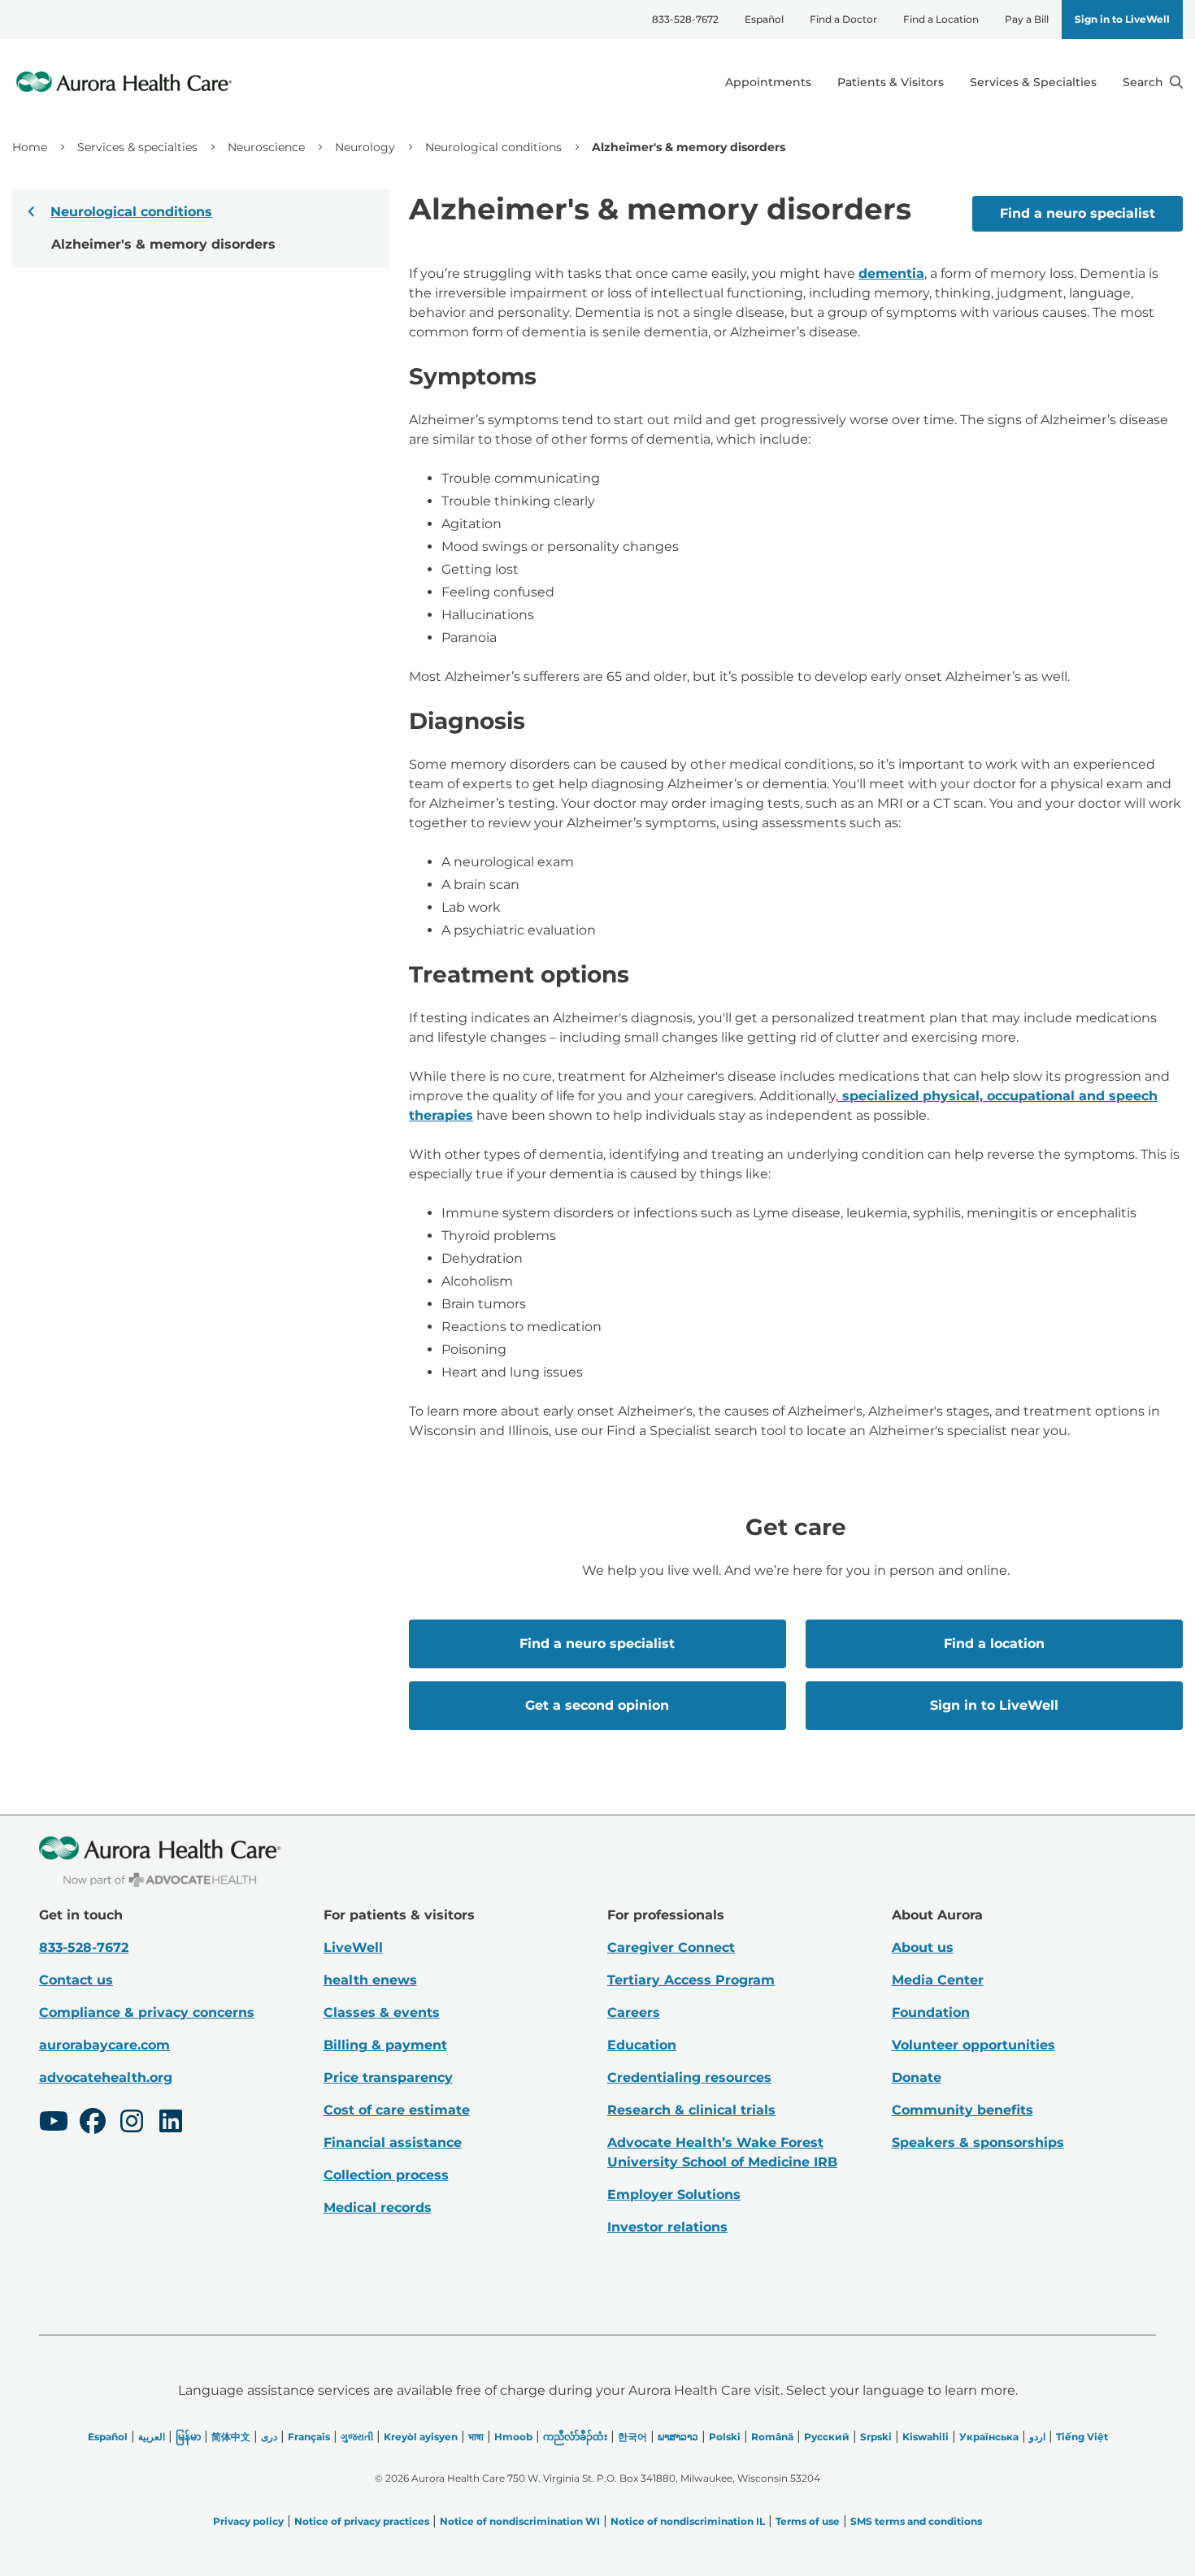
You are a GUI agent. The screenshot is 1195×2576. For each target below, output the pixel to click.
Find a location (994, 1644)
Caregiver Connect (671, 1947)
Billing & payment (385, 2045)
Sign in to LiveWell (1122, 19)
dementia (891, 273)
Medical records (378, 2207)
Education (642, 2045)
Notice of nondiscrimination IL (688, 2521)
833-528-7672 (685, 19)
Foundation (931, 2012)
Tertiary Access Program (691, 1980)
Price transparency (388, 2077)
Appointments (768, 82)
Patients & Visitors (891, 82)
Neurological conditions (493, 147)
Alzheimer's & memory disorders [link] (689, 147)
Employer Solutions (674, 2194)
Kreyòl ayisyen (421, 2437)
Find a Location (941, 19)
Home (30, 147)
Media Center (938, 1980)
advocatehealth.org (106, 2077)
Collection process (386, 2175)
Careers (634, 2012)
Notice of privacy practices (362, 2521)
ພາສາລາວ (678, 2437)
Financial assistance (393, 2142)
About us (923, 1947)
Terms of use (808, 2521)
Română (772, 2437)
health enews (370, 1980)
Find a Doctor (843, 19)
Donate (917, 2077)
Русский (827, 2437)
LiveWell (353, 1947)
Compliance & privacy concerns (147, 2012)
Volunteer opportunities (973, 2045)
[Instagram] (132, 2123)
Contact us (76, 1980)
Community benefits (963, 2110)
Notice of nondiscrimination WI (520, 2521)
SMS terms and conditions (916, 2521)
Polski (725, 2437)
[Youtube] (54, 2123)
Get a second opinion (597, 1705)
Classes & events (382, 2012)
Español (764, 19)
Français (309, 2437)
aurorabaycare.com (104, 2045)
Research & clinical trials (691, 2110)
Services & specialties (137, 147)
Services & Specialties (1033, 82)
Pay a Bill (1027, 19)
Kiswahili (926, 2437)
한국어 (632, 2437)
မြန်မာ (188, 2437)
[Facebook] (93, 2123)
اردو (1037, 2437)
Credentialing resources (689, 2077)
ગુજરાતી (357, 2437)
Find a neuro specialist (1078, 213)
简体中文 (231, 2437)
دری (269, 2437)
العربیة (152, 2437)
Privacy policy (248, 2521)
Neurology (365, 147)
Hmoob (513, 2437)
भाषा (476, 2437)
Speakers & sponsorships (978, 2142)
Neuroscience (266, 147)
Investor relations (667, 2227)
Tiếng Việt (1082, 2437)
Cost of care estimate (397, 2110)
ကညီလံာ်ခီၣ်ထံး (575, 2437)
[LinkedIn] (171, 2123)
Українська (989, 2437)
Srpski (876, 2437)
